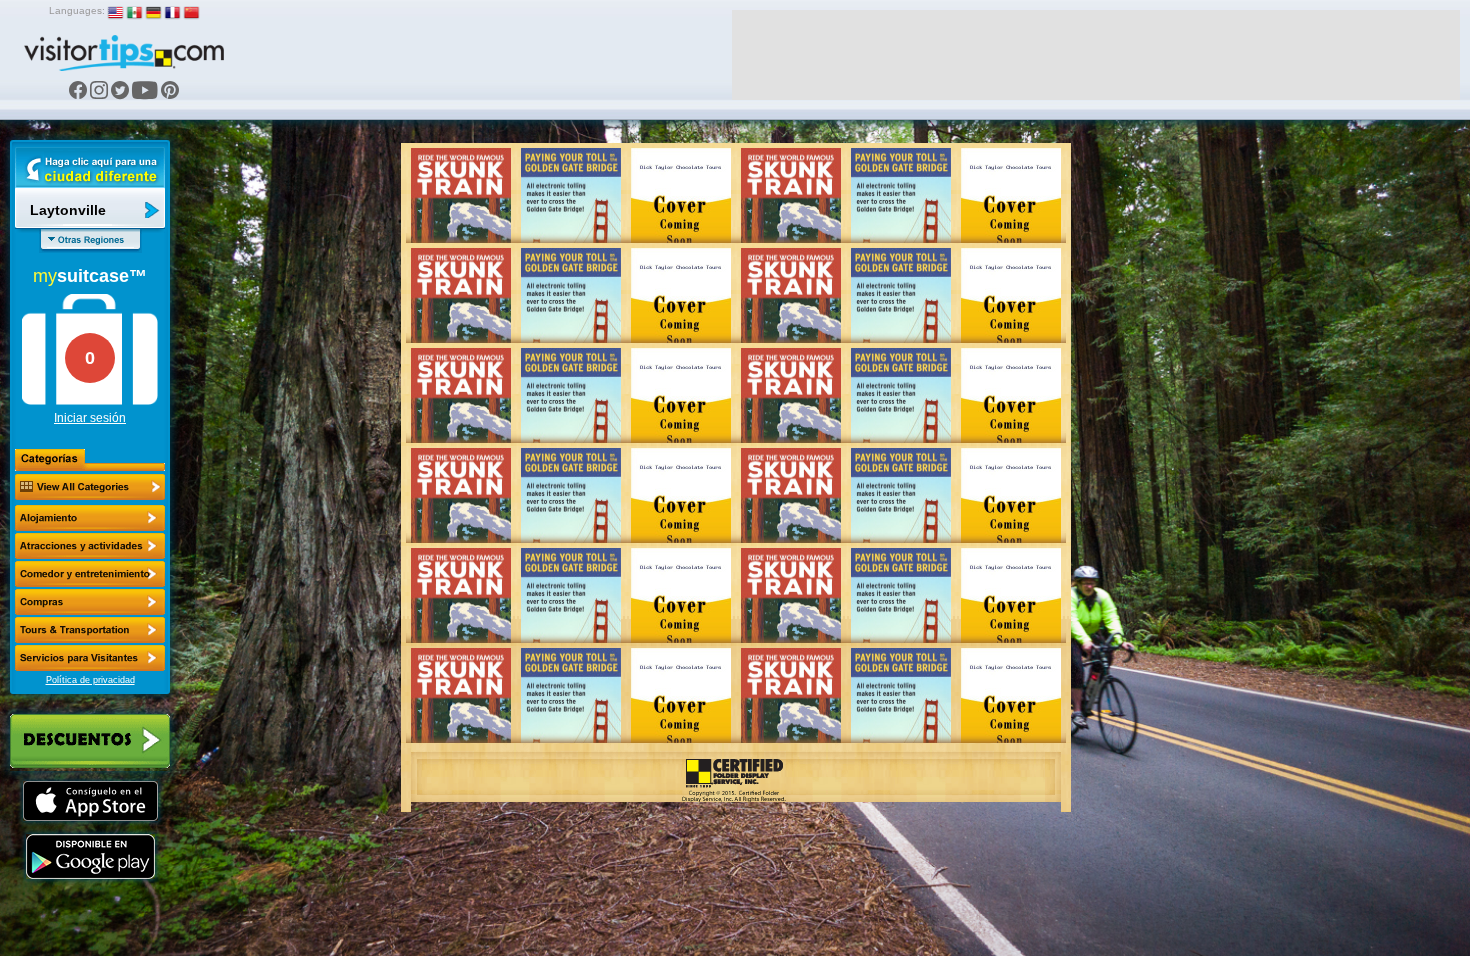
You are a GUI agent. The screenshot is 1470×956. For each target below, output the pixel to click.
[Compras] (90, 602)
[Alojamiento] (90, 518)
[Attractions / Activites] (90, 546)
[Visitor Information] (90, 658)
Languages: (77, 10)
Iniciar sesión (90, 418)
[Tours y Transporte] (90, 630)
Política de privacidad (90, 680)
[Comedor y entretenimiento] (90, 574)
